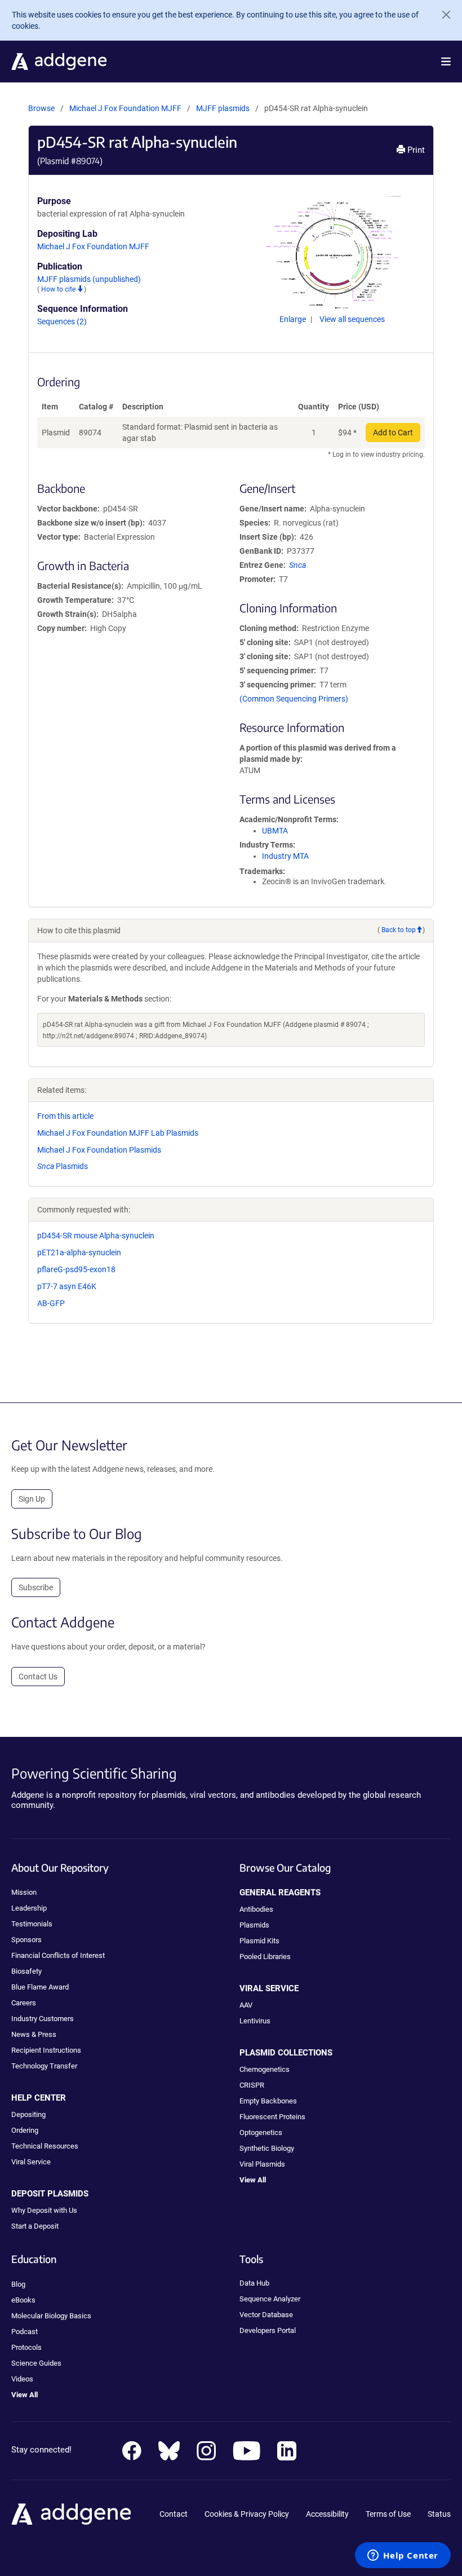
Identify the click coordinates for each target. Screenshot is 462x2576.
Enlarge (294, 319)
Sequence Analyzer (270, 2299)
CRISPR (252, 2085)
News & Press (34, 2034)
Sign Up (32, 1499)
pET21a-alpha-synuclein (79, 1252)
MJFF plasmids (224, 108)
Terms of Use (388, 2514)
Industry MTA (285, 856)
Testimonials (32, 1924)
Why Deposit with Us (44, 2210)
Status (439, 2514)
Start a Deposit (35, 2226)
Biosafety (26, 1971)
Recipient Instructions (46, 2050)
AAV (246, 2005)
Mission (24, 1892)
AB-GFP (51, 1303)
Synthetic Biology (267, 2148)
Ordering (25, 2130)
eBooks (23, 2300)
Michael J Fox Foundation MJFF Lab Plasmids (118, 1133)
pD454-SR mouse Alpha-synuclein (96, 1236)
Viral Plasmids (262, 2164)
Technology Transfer (44, 2066)
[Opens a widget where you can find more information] (403, 2556)
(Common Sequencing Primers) (294, 699)
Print (415, 150)
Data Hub (254, 2283)
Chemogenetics (265, 2069)
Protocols (26, 2347)
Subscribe (36, 1587)
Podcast (25, 2332)
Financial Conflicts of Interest (58, 1955)
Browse (41, 108)
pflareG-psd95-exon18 (76, 1269)
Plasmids (63, 1166)
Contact (174, 2514)
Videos (22, 2379)
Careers (24, 2003)
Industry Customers (43, 2019)
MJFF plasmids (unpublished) (89, 279)
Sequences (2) (62, 321)
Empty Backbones (268, 2101)
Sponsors (26, 1940)
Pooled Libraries (265, 1957)
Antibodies (256, 1909)
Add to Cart (393, 433)
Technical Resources (45, 2146)
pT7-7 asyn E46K (67, 1286)
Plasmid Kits (259, 1941)
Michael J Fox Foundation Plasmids (99, 1150)
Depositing (28, 2114)
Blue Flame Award (40, 1987)
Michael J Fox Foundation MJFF (125, 108)
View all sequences (352, 319)
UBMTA (275, 831)
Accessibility (327, 2514)
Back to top (399, 930)
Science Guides (36, 2363)
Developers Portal (268, 2330)
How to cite (59, 289)
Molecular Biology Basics (51, 2316)
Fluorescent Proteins (272, 2117)
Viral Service (31, 2162)
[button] (446, 61)
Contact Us (38, 1677)
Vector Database (266, 2315)
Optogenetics (261, 2132)
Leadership (29, 1908)
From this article (65, 1116)
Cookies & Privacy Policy (247, 2514)
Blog (18, 2284)
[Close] (442, 15)
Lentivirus (255, 2021)
